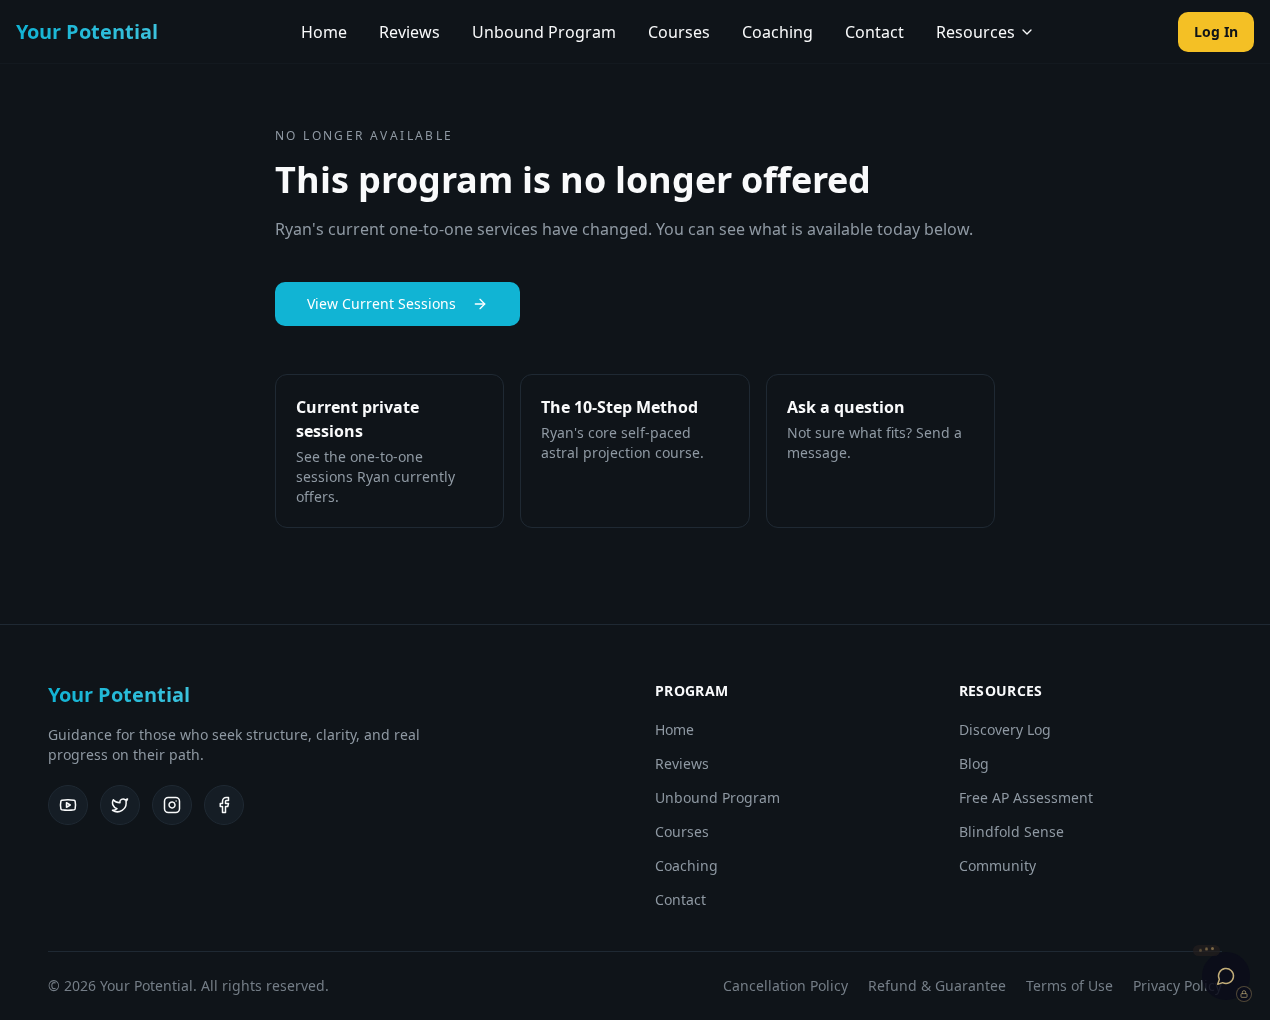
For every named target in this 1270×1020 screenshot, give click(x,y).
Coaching (777, 32)
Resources (975, 32)
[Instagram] (172, 805)
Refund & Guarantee (937, 985)
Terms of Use (1069, 985)
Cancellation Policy (785, 985)
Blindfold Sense (1011, 831)
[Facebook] (224, 805)
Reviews (409, 32)
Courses (679, 32)
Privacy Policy (1177, 985)
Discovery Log (1005, 729)
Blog (974, 763)
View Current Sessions (381, 303)
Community (997, 865)
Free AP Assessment (1026, 797)
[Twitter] (120, 805)
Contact (874, 32)
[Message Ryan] (1226, 976)
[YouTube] (68, 805)
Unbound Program (544, 32)
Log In (1216, 31)
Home (324, 32)
